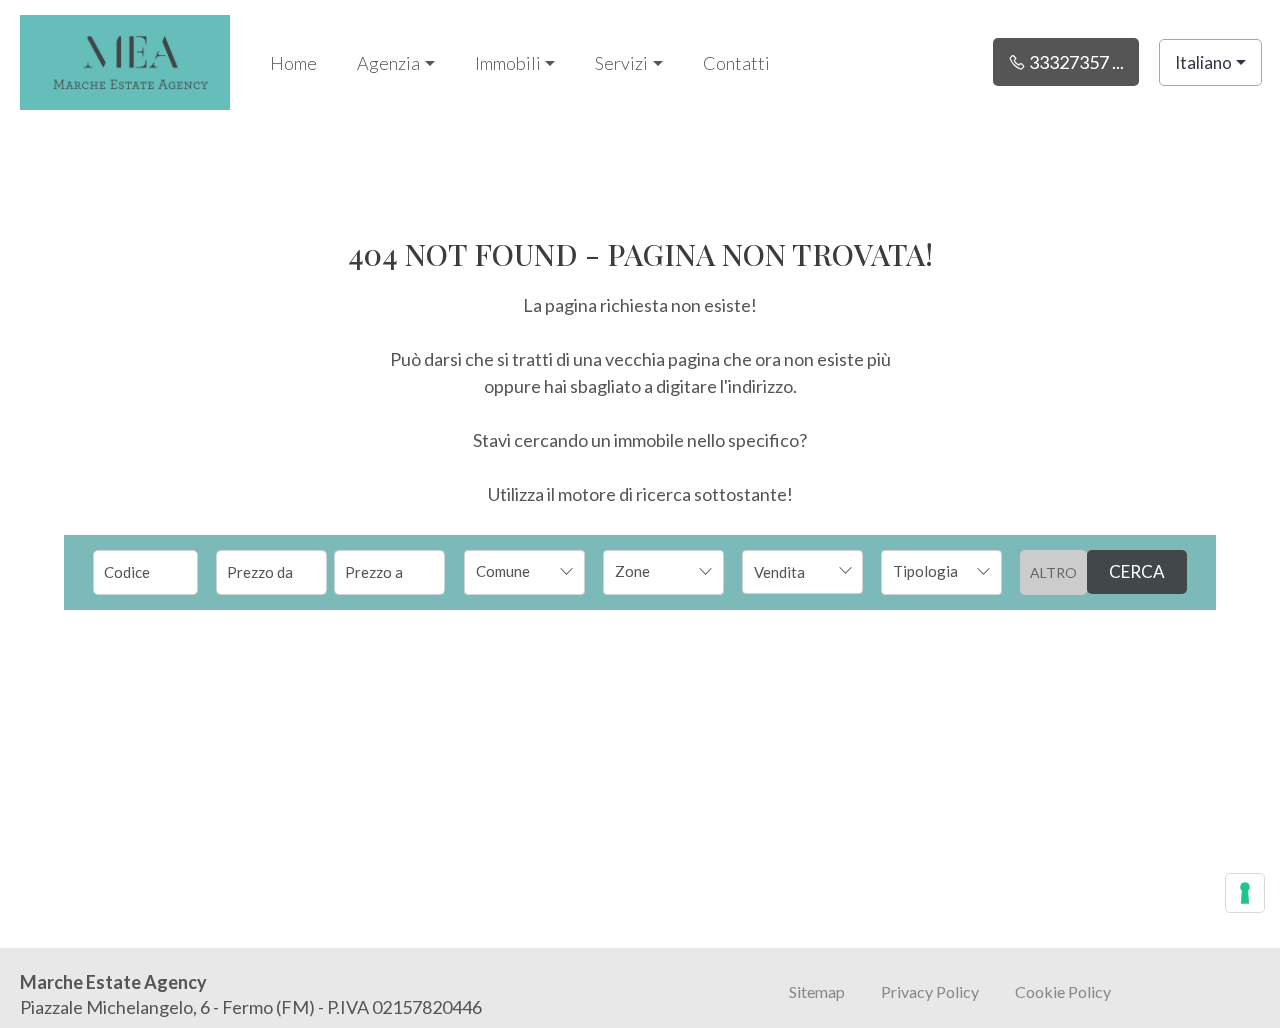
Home (293, 63)
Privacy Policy (930, 991)
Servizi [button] (621, 63)
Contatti (736, 63)
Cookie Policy (1063, 991)
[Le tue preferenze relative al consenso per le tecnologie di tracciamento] (1245, 893)
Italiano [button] (1203, 62)
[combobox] (524, 572)
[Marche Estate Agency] (125, 60)
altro (1053, 572)
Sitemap (817, 991)
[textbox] (513, 571)
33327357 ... (1075, 62)
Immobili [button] (508, 63)
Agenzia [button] (388, 63)
